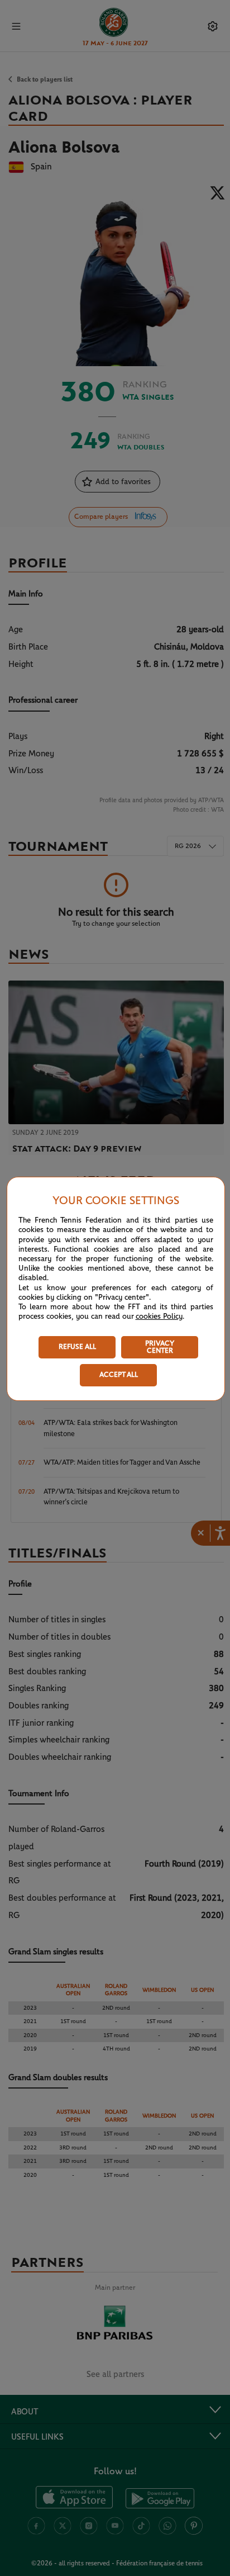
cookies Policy (159, 1317)
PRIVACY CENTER (160, 1347)
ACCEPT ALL (119, 1375)
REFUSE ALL (77, 1347)
